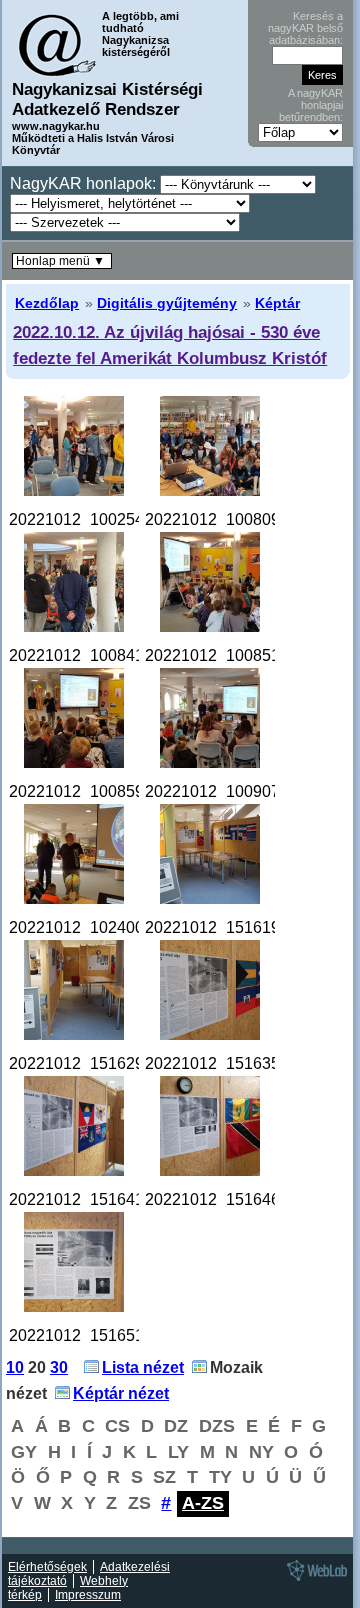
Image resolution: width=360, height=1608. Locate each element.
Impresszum (88, 1595)
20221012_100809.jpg (225, 519)
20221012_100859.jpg (89, 791)
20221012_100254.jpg (89, 519)
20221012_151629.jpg (89, 1063)
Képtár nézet (121, 1393)
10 (15, 1367)
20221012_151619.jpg (225, 927)
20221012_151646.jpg (225, 1199)
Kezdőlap (47, 303)
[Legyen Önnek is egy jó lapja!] (314, 1580)
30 (59, 1367)
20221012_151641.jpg (89, 1199)
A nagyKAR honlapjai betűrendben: (311, 105)
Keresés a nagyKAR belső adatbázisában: (305, 28)
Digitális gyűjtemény (167, 303)
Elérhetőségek (47, 1567)
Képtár (277, 303)
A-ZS (203, 1503)
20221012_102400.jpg (89, 927)
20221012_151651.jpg (89, 1335)
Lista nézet (143, 1367)
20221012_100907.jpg (225, 791)
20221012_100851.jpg (225, 655)
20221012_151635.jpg (225, 1063)
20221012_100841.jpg (89, 655)
